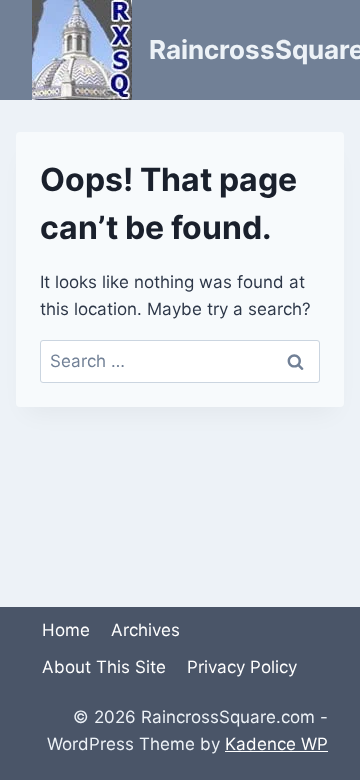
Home (66, 630)
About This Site (104, 667)
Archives (145, 630)
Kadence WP (276, 744)
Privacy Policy (242, 667)
